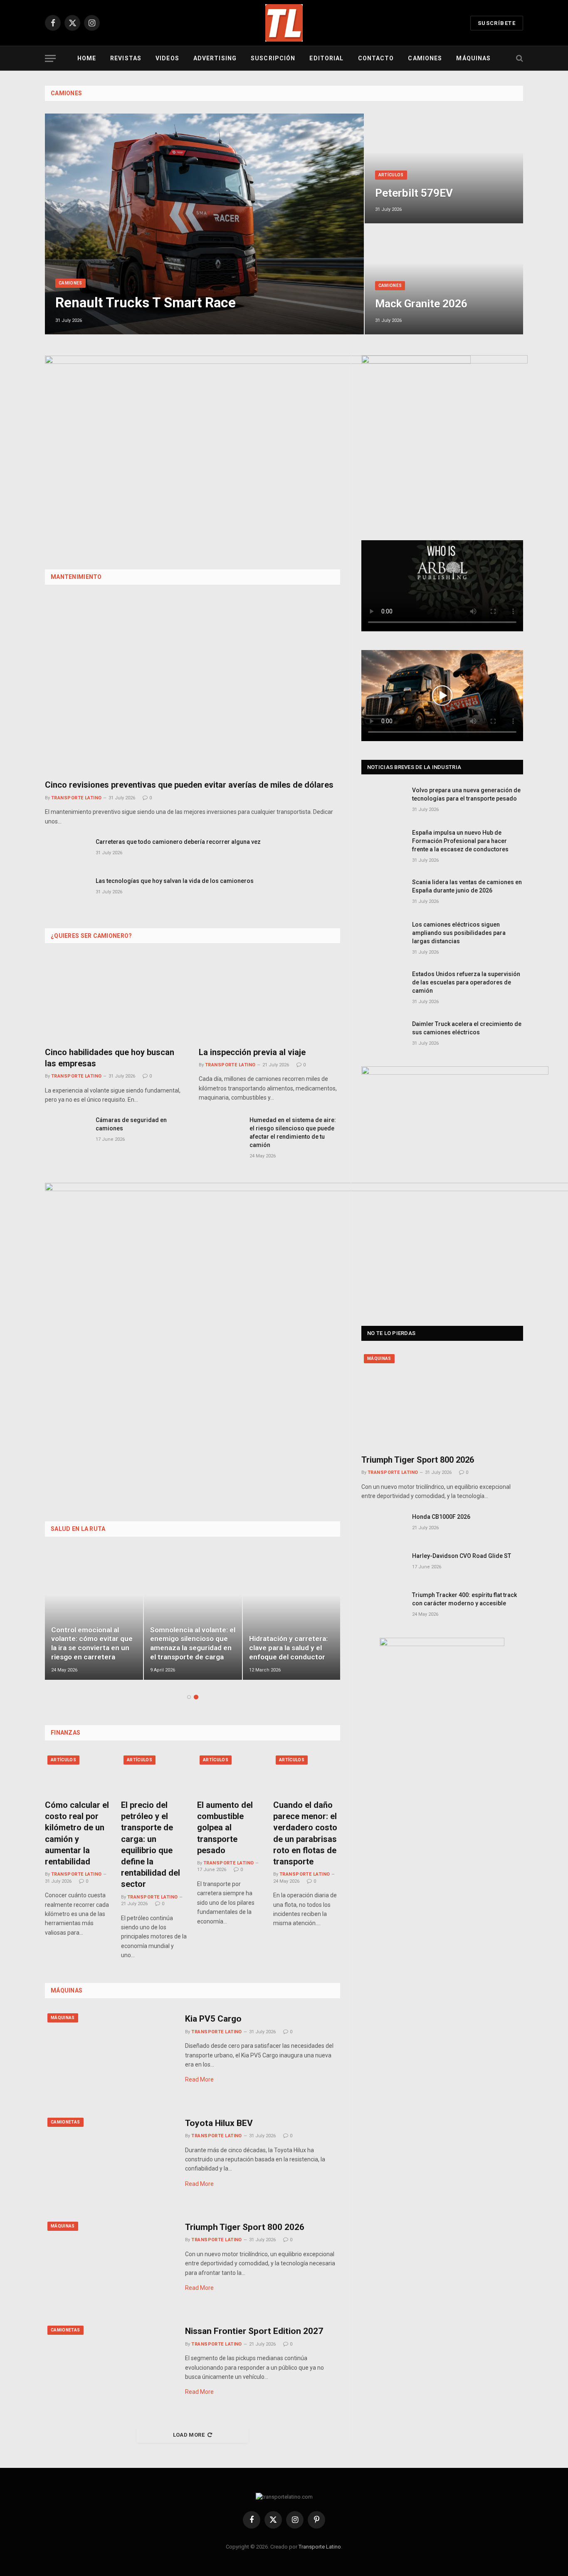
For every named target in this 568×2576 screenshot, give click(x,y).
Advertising (215, 58)
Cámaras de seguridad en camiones (131, 1124)
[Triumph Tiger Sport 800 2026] (110, 2260)
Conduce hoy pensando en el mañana (90, 1652)
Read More (199, 2079)
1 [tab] (189, 1697)
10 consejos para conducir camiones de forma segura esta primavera (286, 1643)
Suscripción (273, 58)
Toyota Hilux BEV (219, 2123)
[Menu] (50, 58)
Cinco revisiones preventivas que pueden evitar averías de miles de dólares (189, 785)
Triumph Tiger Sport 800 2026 (245, 2227)
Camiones (425, 58)
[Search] (519, 58)
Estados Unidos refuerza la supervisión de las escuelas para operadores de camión (466, 982)
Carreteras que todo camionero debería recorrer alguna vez (178, 842)
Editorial (326, 58)
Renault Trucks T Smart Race (146, 303)
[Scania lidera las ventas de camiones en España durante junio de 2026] (383, 891)
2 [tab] (196, 1697)
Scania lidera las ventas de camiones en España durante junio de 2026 (467, 886)
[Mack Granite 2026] (444, 279)
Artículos (391, 175)
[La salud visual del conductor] (193, 1615)
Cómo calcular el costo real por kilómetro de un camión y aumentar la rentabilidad (77, 1833)
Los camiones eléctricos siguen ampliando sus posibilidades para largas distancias (459, 933)
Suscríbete (497, 23)
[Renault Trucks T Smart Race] (204, 224)
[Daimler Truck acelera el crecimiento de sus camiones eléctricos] (383, 1033)
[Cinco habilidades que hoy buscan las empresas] (116, 998)
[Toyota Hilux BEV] (110, 2156)
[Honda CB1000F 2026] (383, 1526)
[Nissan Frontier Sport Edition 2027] (110, 2364)
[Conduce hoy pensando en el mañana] (94, 1615)
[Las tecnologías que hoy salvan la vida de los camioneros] (67, 890)
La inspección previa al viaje (252, 1052)
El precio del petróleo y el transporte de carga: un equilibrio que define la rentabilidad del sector (151, 1844)
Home (87, 58)
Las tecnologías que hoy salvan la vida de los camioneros (175, 881)
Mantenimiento (76, 577)
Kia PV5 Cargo (213, 2019)
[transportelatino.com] (284, 23)
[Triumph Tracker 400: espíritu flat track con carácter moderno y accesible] (383, 1604)
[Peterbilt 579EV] (444, 169)
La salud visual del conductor (180, 1652)
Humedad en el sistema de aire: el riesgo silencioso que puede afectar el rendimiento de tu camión (293, 1132)
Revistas (126, 58)
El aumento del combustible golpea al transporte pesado (225, 1828)
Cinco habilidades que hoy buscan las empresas (110, 1058)
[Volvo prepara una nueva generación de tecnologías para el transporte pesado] (383, 800)
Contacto (376, 58)
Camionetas (65, 2122)
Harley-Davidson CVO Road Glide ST (462, 1556)
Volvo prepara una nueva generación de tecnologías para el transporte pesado (466, 794)
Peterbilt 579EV (414, 193)
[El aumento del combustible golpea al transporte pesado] (231, 1773)
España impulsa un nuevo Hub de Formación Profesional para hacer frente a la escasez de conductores (460, 841)
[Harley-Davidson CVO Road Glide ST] (383, 1565)
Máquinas (473, 58)
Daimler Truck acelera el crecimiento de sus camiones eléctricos (467, 1028)
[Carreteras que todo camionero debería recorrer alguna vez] (67, 851)
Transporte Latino (76, 798)
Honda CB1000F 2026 (441, 1517)
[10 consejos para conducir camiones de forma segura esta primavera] (292, 1615)
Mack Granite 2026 (421, 304)
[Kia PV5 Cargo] (110, 2052)
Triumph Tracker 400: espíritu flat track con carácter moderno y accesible (464, 1599)
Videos (167, 58)
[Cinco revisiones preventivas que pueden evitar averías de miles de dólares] (193, 685)
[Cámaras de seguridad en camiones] (67, 1129)
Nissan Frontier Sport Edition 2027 (254, 2331)
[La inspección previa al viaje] (269, 998)
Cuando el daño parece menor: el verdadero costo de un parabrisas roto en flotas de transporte (305, 1833)
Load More (189, 2435)
